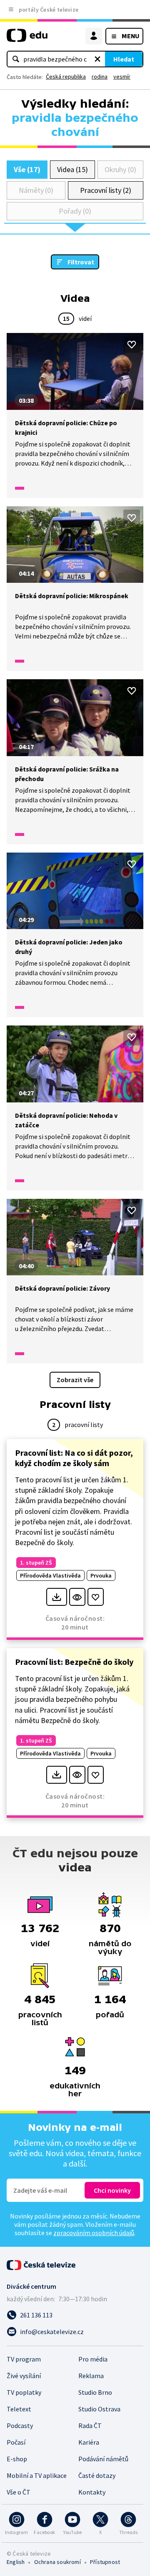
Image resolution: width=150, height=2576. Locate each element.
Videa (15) (72, 169)
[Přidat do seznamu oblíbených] (132, 345)
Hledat (124, 59)
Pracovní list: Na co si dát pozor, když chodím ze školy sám (74, 1458)
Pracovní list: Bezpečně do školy (74, 1662)
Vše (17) (27, 169)
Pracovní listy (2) (106, 190)
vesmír (122, 76)
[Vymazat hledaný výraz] (97, 59)
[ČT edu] (27, 39)
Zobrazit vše (75, 1380)
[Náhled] (77, 1597)
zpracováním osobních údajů (94, 2233)
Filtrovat (81, 262)
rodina (100, 76)
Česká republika (66, 76)
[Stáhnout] (56, 1597)
